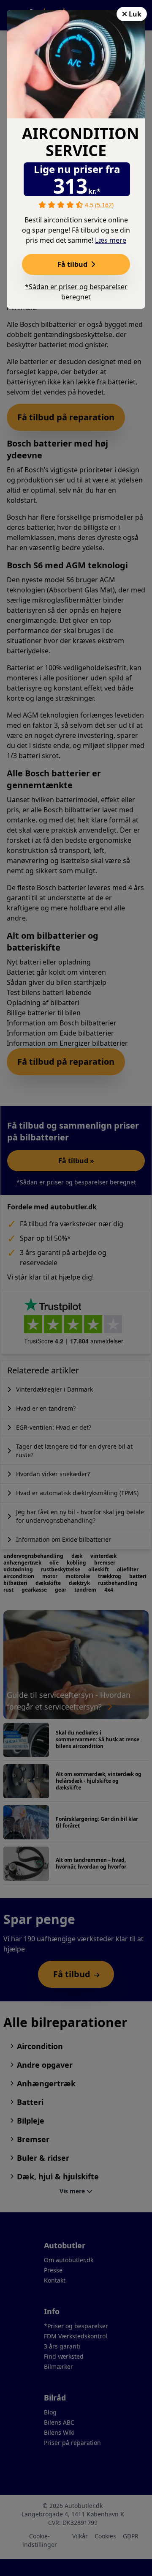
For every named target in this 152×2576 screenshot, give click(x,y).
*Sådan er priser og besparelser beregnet (76, 292)
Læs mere (111, 240)
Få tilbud (73, 264)
